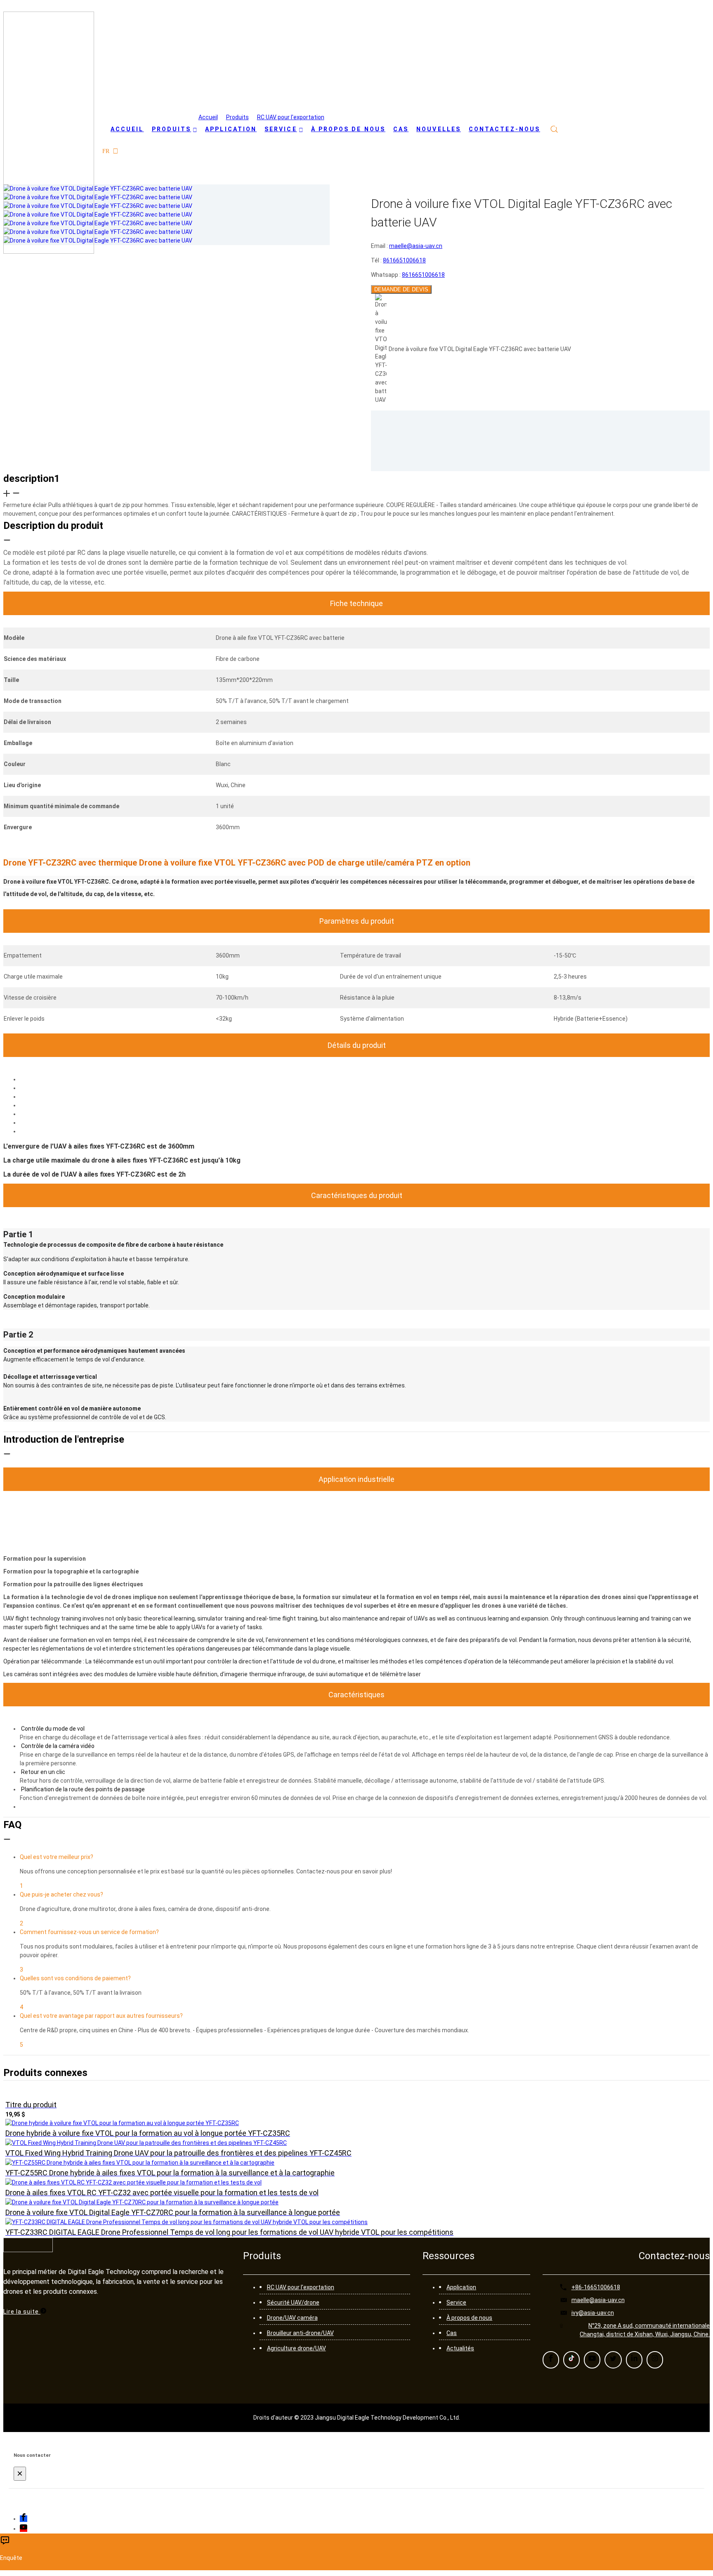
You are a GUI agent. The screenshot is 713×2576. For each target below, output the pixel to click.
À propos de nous (469, 2318)
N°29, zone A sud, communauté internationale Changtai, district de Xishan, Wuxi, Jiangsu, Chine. (645, 2330)
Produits (237, 117)
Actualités (460, 2348)
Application (461, 2287)
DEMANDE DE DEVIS (401, 289)
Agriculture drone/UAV (296, 2348)
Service (456, 2302)
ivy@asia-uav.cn (593, 2313)
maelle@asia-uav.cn (598, 2300)
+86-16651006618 (596, 2287)
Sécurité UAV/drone (293, 2302)
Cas (452, 2333)
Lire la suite (22, 2312)
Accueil (208, 117)
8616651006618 (423, 275)
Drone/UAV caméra (292, 2318)
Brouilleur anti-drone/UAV (300, 2333)
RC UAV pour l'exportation (291, 117)
